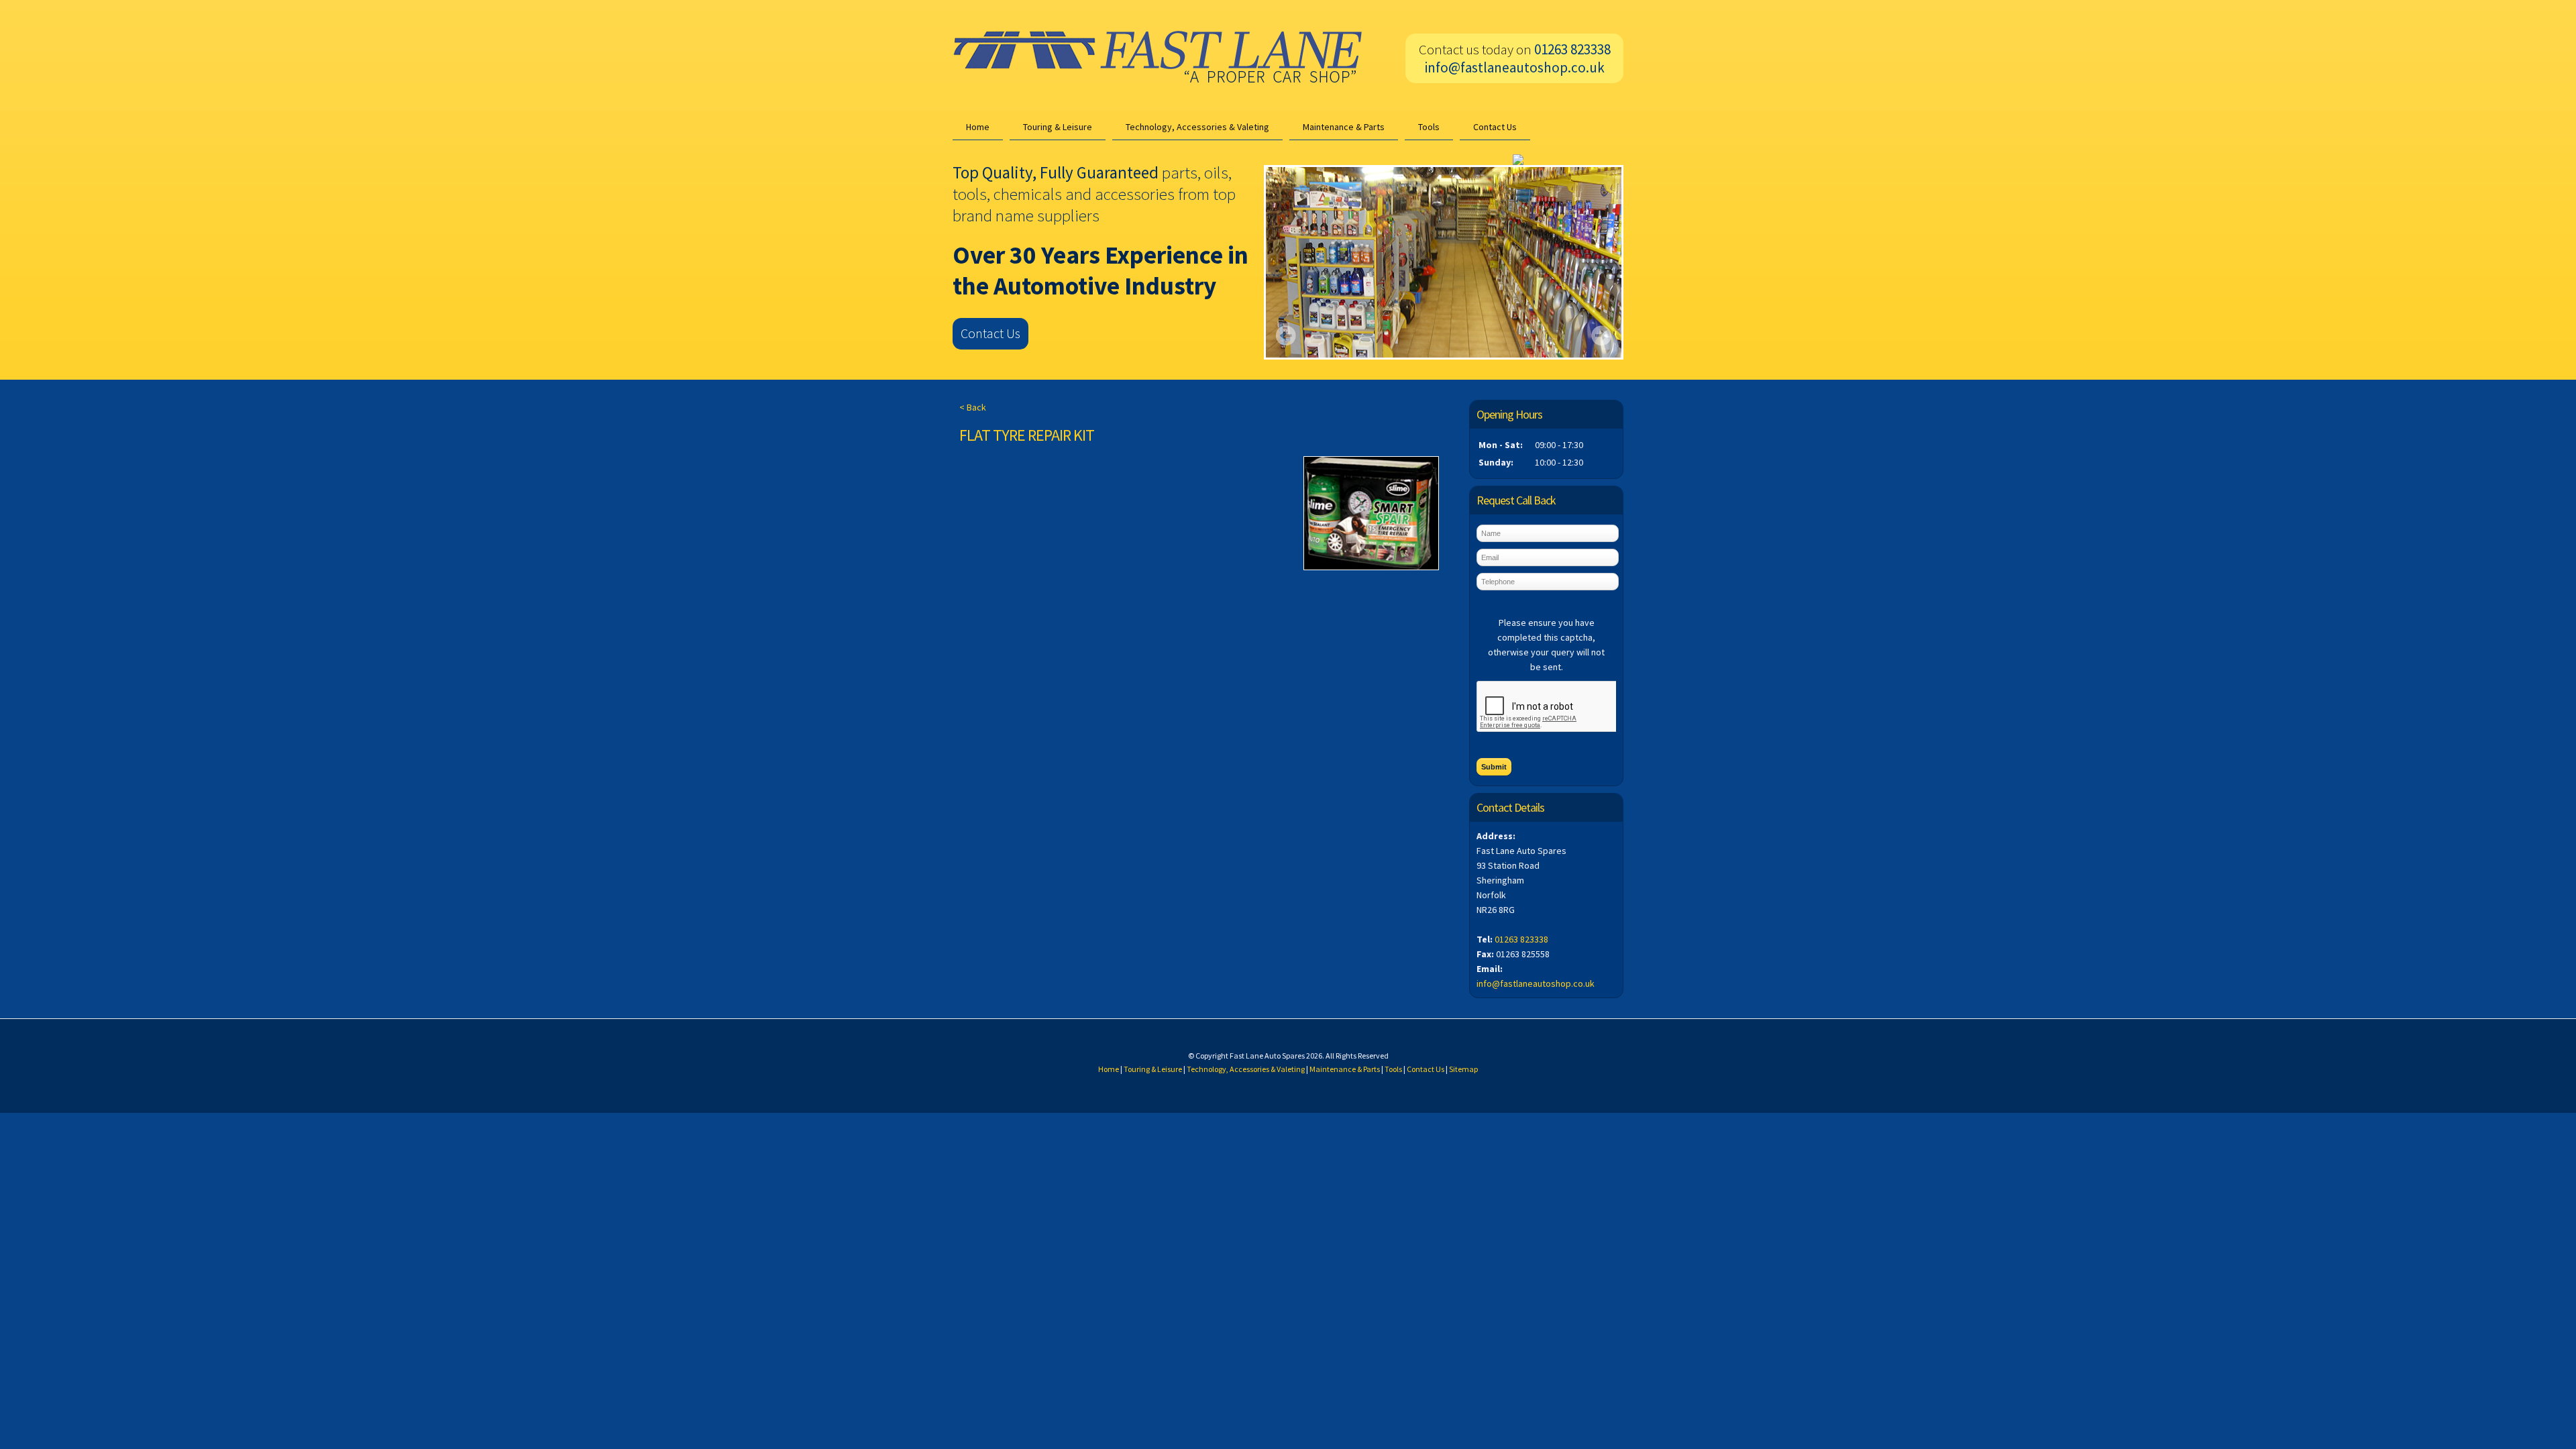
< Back (973, 407)
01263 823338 (1521, 939)
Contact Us (1495, 127)
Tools (1429, 127)
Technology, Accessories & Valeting (1197, 127)
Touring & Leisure (1058, 127)
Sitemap (1463, 1069)
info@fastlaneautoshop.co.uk (1515, 67)
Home (978, 127)
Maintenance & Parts (1344, 127)
